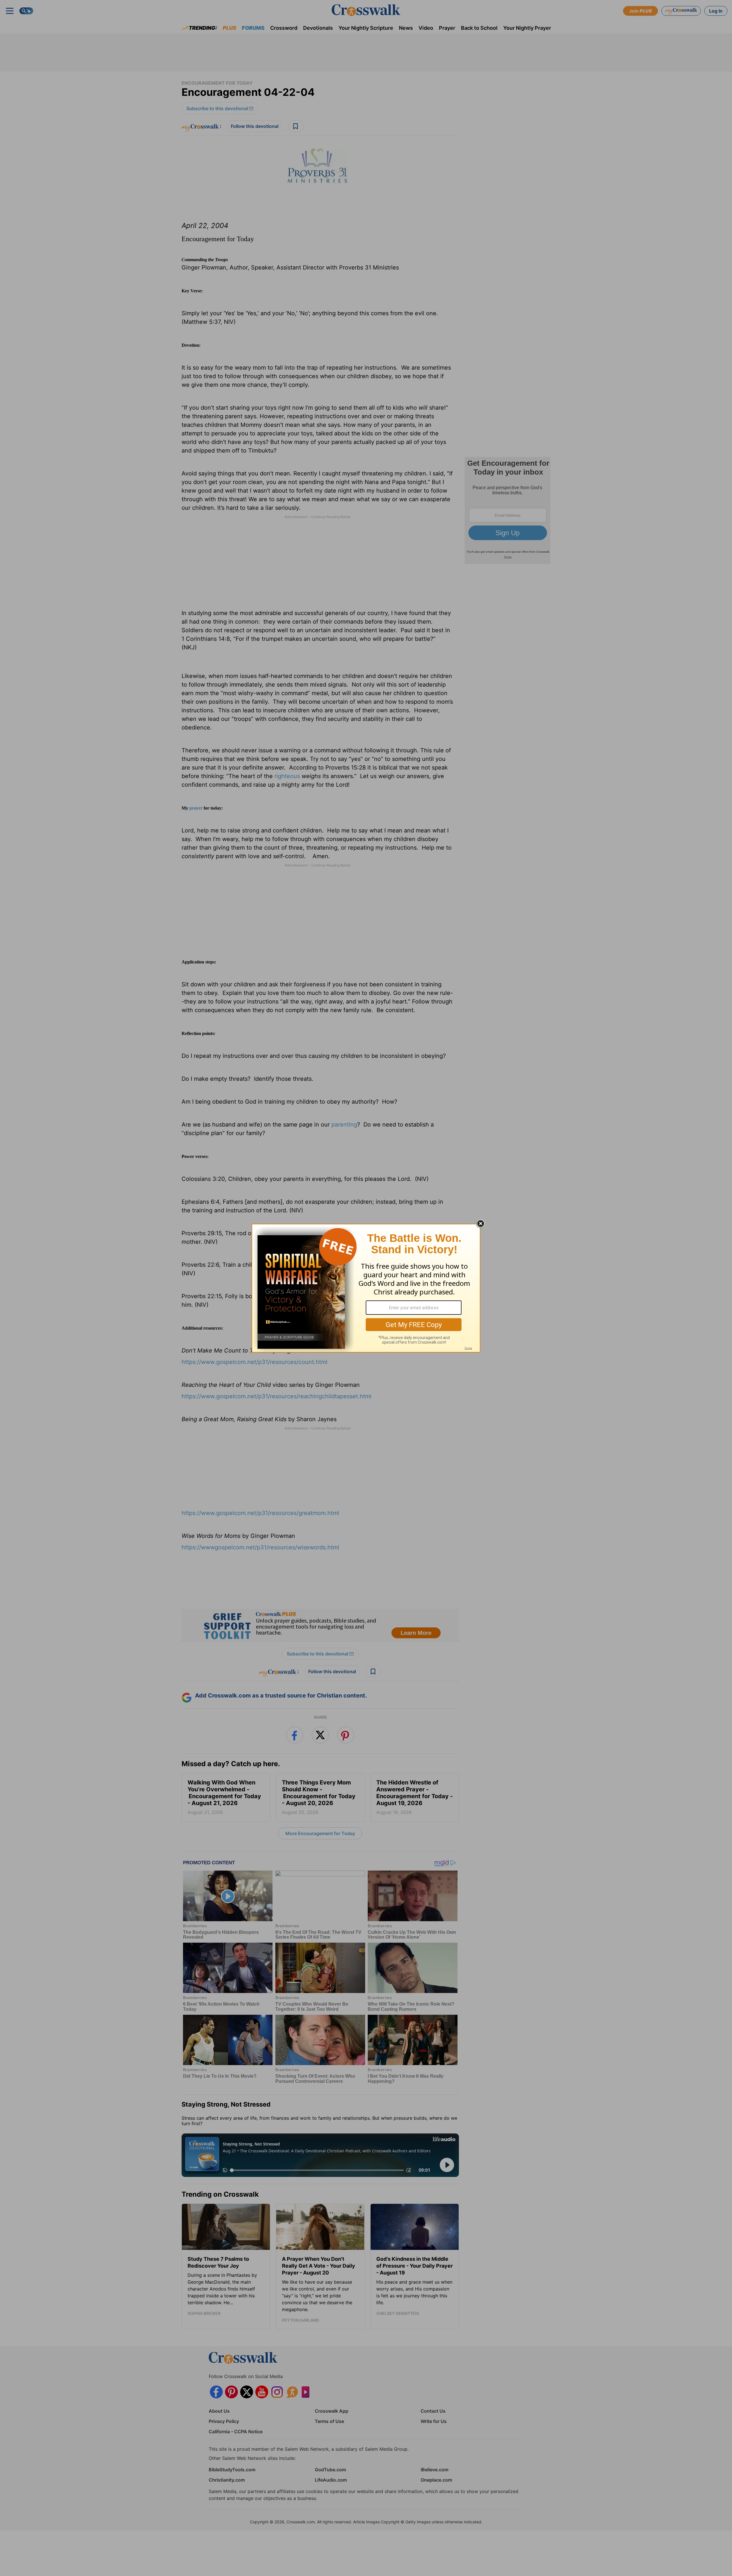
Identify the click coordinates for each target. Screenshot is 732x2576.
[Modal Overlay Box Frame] (366, 1288)
